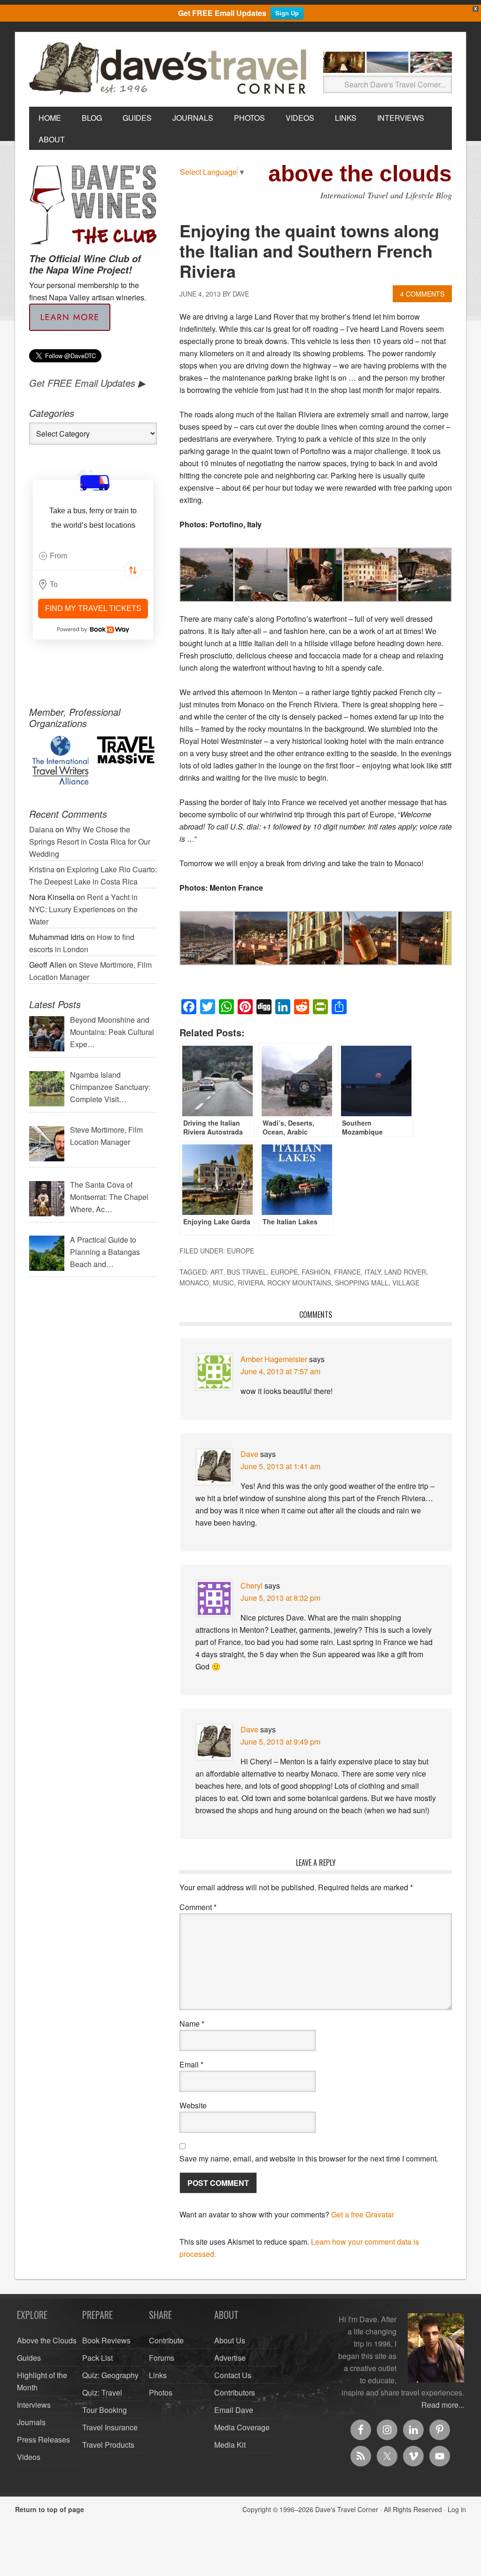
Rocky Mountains (299, 1283)
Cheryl (252, 1586)
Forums (162, 2358)
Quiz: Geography (110, 2375)
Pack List (97, 2358)
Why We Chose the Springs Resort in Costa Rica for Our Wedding (90, 842)
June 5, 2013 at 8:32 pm (280, 1598)
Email (191, 2064)
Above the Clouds (47, 2340)
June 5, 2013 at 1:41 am (280, 1466)
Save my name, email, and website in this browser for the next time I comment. (309, 2158)
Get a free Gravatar (363, 2214)
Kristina (42, 869)
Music (223, 1283)
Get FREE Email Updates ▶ (87, 383)
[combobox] (93, 556)
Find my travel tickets (93, 608)
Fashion (316, 1272)
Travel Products (108, 2445)
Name (192, 2024)
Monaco (194, 1283)
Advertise (230, 2358)
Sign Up (287, 13)
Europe (240, 1251)
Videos (29, 2457)
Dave (249, 1454)
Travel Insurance (110, 2427)
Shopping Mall (362, 1283)
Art (217, 1272)
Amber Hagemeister (274, 1359)
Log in (457, 2509)
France (347, 1272)
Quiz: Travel (102, 2392)
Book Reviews (106, 2340)
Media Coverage (242, 2427)
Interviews (34, 2405)
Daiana (41, 829)
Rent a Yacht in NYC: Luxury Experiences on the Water (83, 909)
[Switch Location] (133, 571)
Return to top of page (50, 2509)
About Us (230, 2340)
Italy (372, 1272)
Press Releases (43, 2439)
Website (193, 2105)
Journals (31, 2422)
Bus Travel (247, 1272)
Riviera (251, 1283)
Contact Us (233, 2375)
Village (406, 1283)
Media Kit (230, 2445)
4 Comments (422, 294)
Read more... (443, 2405)
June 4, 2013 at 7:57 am (280, 1371)
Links (158, 2375)
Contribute (166, 2340)
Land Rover (405, 1272)
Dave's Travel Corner (170, 69)
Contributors (235, 2392)
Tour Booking (105, 2410)
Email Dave (234, 2410)
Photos (161, 2392)
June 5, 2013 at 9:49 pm (280, 1742)
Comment (198, 1907)
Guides (29, 2358)
